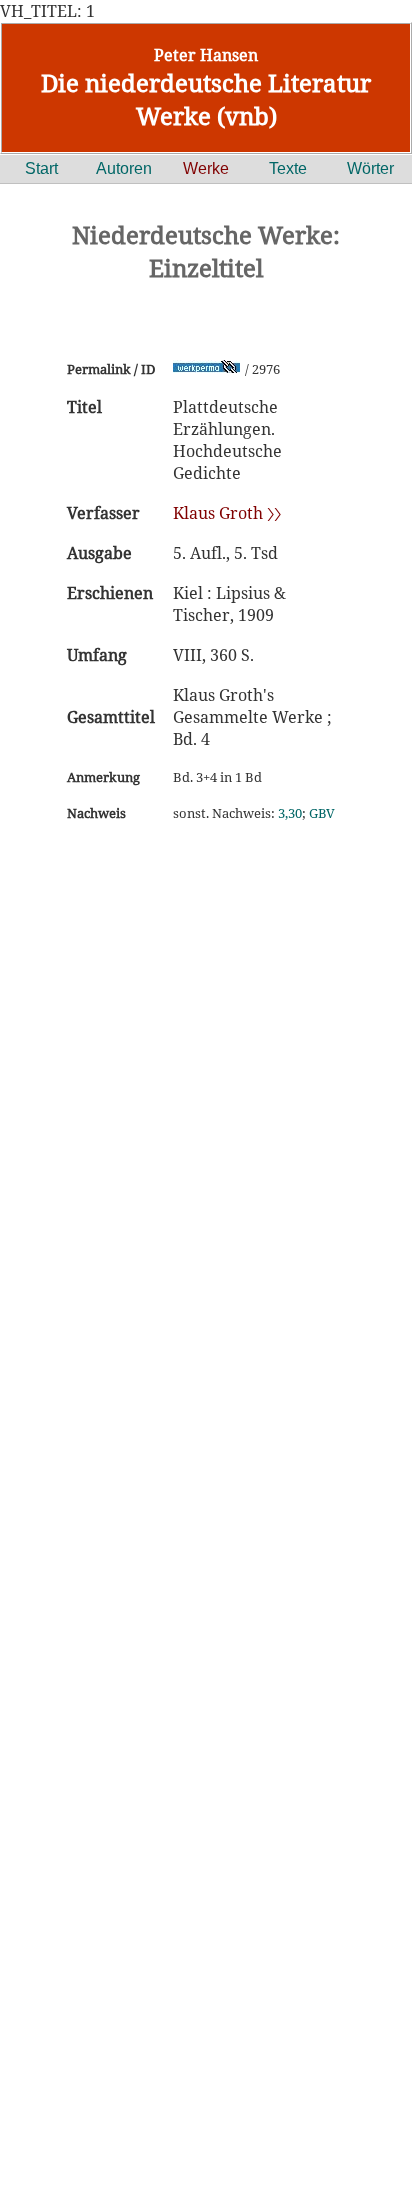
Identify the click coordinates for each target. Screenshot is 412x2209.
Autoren (124, 168)
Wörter (370, 168)
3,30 (290, 813)
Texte (288, 168)
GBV (322, 813)
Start (41, 168)
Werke (206, 168)
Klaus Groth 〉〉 (227, 513)
